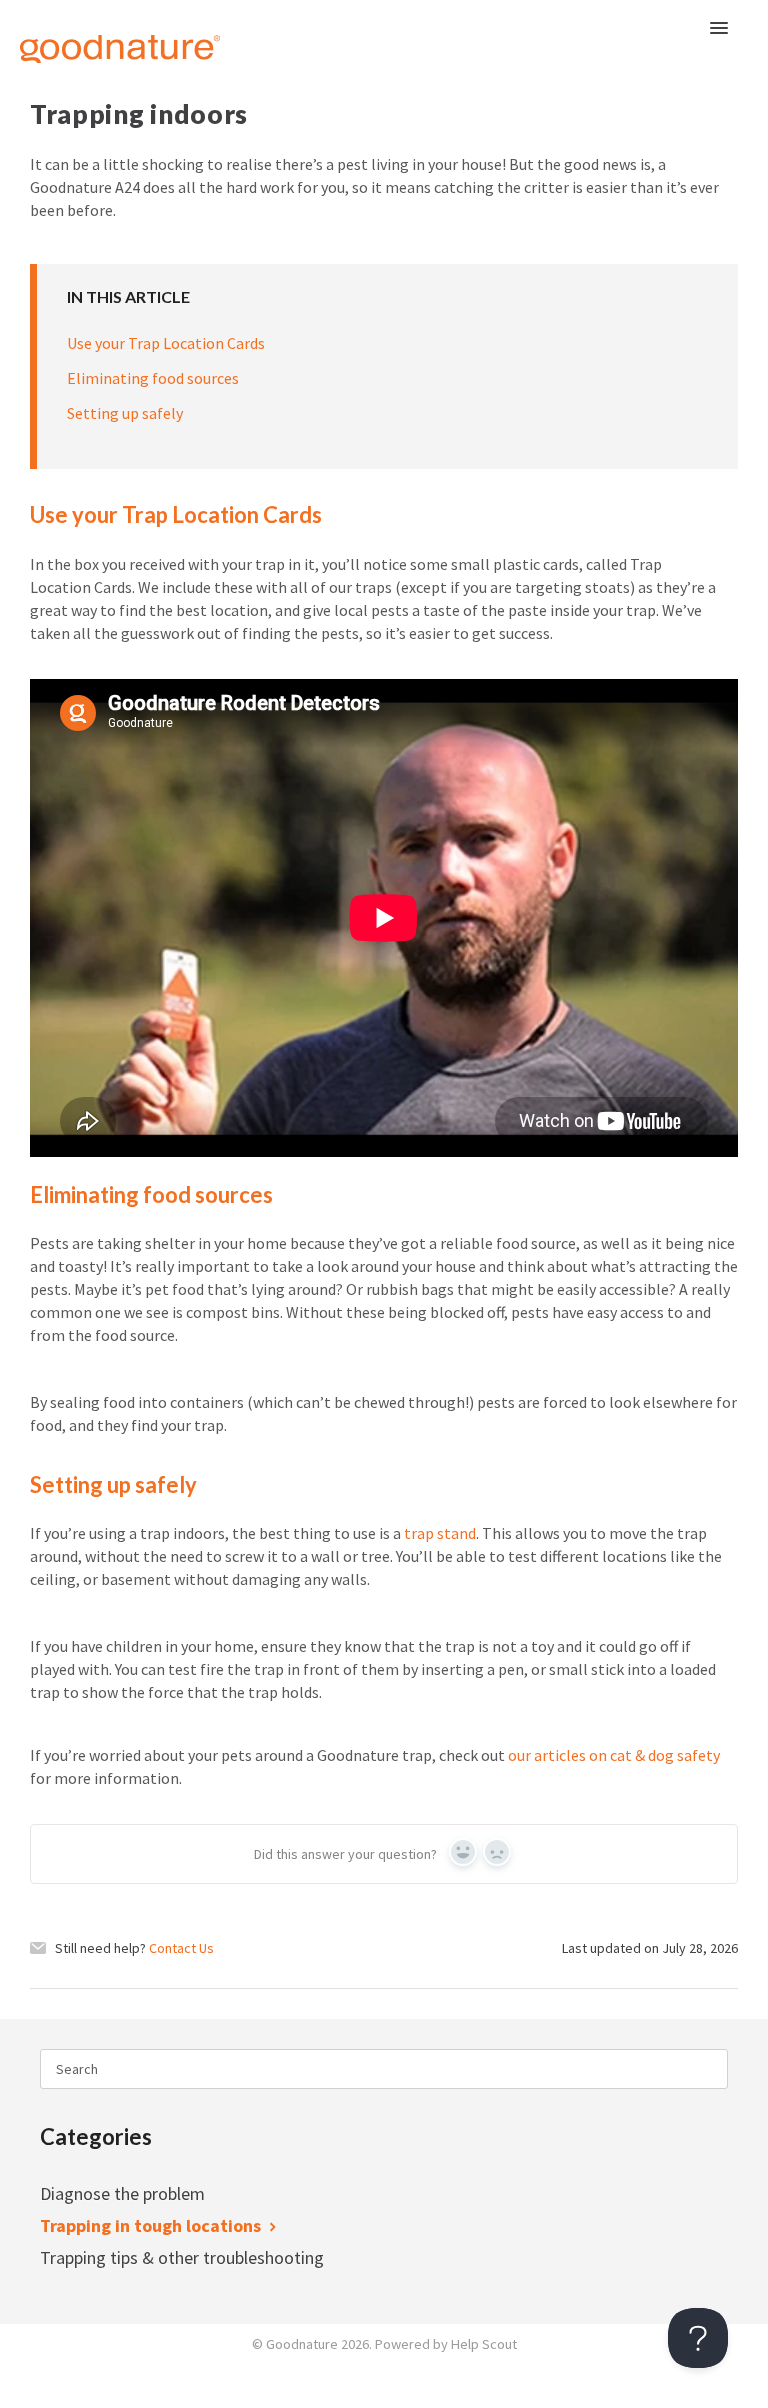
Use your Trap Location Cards (166, 343)
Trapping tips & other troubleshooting (184, 2257)
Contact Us (181, 1948)
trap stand (440, 1533)
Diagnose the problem (124, 2193)
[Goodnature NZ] (95, 37)
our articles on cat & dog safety (614, 1755)
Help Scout (484, 2344)
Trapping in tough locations (152, 2225)
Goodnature (302, 2344)
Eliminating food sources (153, 378)
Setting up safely (125, 413)
